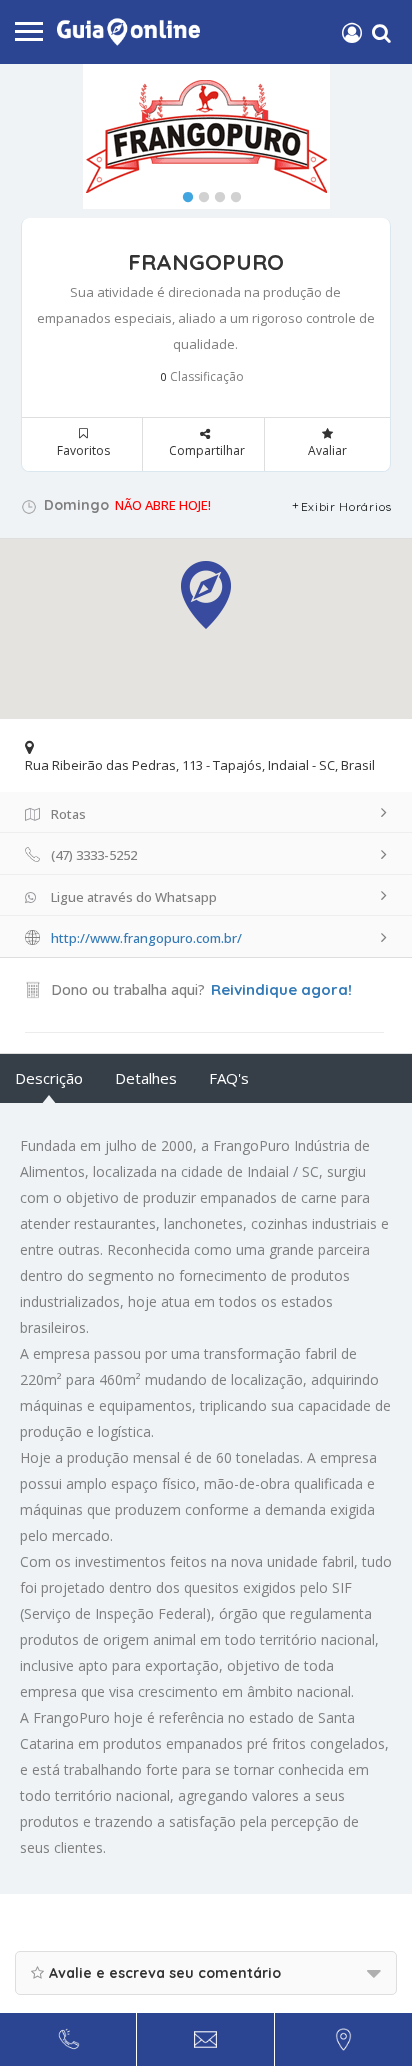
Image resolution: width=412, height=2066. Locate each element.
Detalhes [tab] (146, 1078)
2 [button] (199, 193)
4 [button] (231, 193)
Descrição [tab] (49, 1078)
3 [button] (215, 193)
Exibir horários (347, 506)
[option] (206, 136)
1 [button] (183, 193)
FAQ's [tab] (229, 1078)
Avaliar (327, 450)
